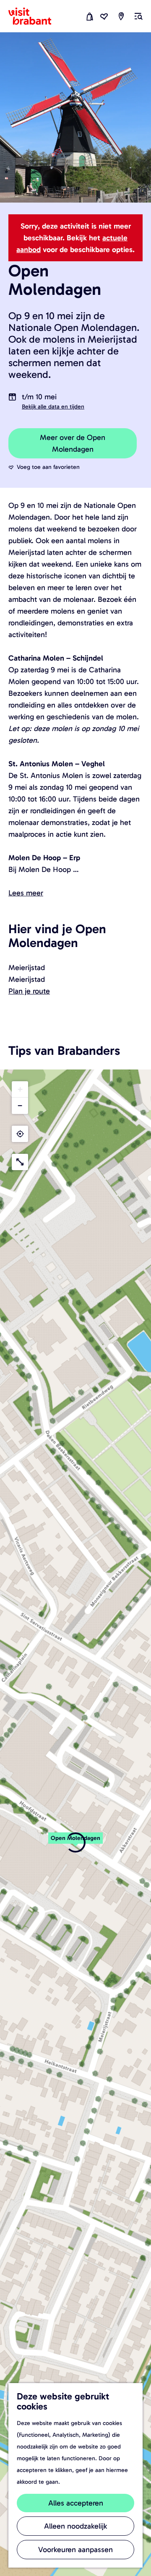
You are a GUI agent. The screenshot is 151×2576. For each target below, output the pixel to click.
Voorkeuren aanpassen (75, 2550)
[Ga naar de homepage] (35, 16)
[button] (75, 1842)
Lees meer (26, 893)
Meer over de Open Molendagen (73, 443)
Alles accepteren (76, 2503)
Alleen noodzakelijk (75, 2526)
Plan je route (29, 991)
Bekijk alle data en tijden (53, 407)
